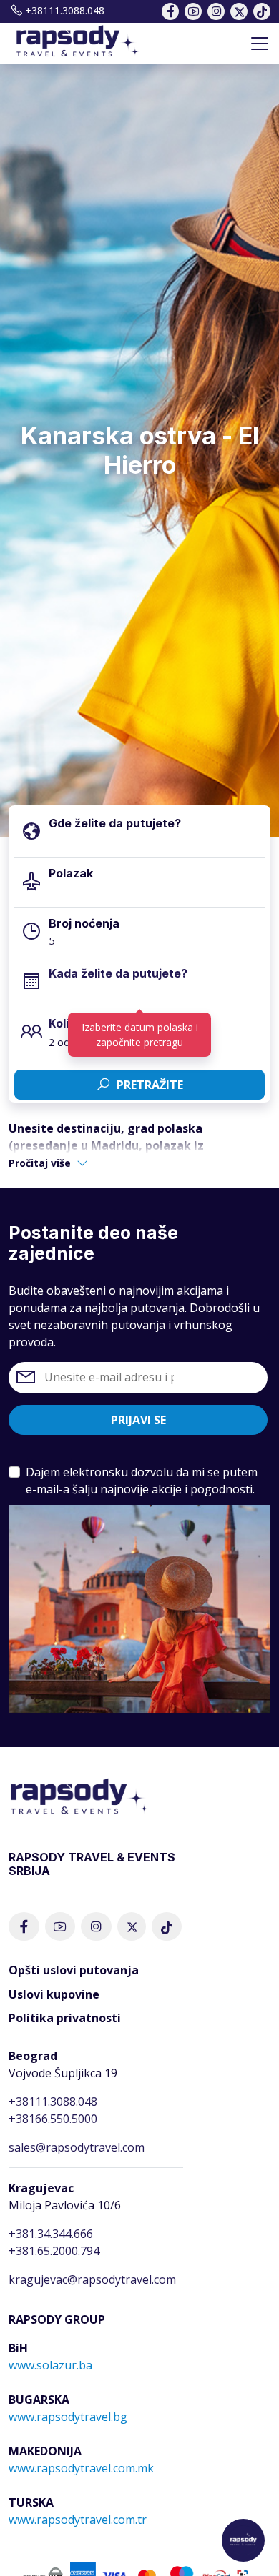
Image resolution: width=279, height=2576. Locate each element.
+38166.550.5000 (53, 2119)
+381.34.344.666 (51, 2234)
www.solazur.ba (50, 2365)
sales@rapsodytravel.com (77, 2147)
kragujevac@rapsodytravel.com (92, 2279)
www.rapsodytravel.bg (68, 2417)
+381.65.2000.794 (54, 2251)
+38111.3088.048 (65, 10)
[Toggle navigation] (260, 44)
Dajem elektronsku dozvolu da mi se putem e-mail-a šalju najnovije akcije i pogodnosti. (142, 1481)
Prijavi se (138, 1420)
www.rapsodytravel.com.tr (78, 2520)
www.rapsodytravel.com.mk (81, 2468)
